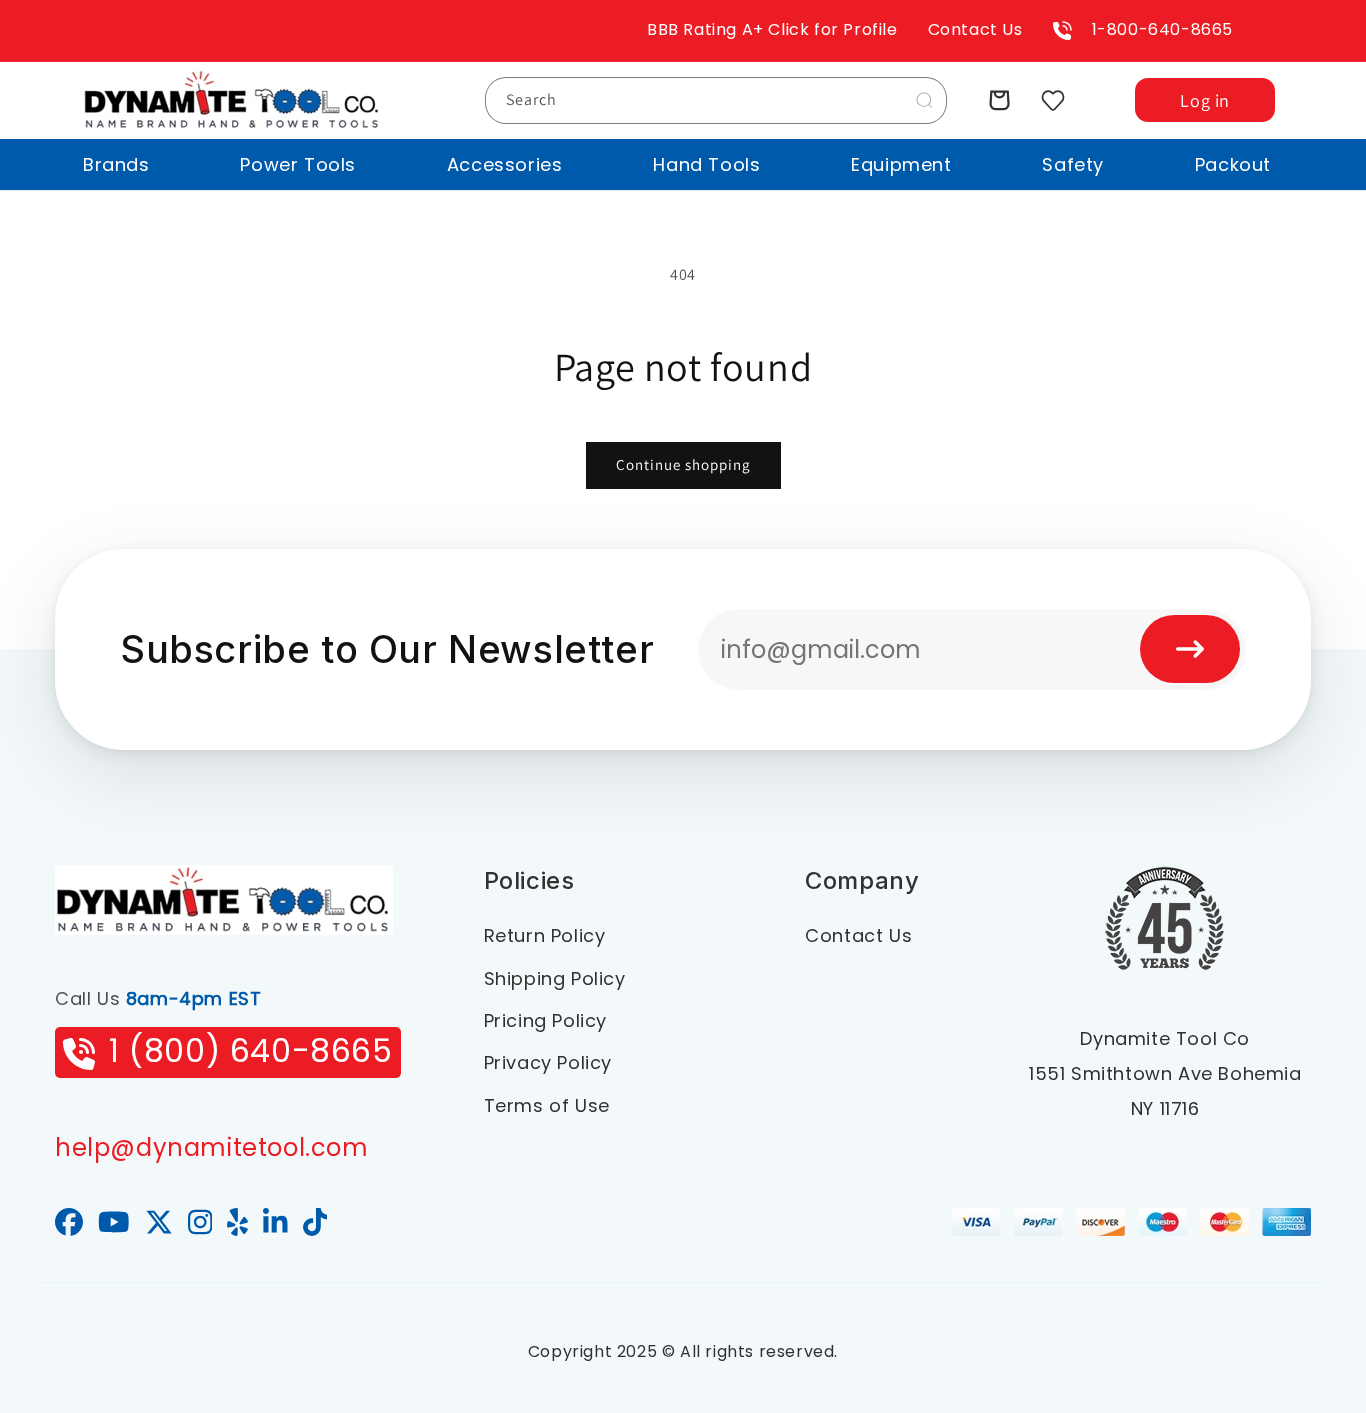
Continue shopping (683, 464)
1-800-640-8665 (1162, 29)
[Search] (924, 100)
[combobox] (716, 100)
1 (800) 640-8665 (251, 1050)
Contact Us (975, 29)
